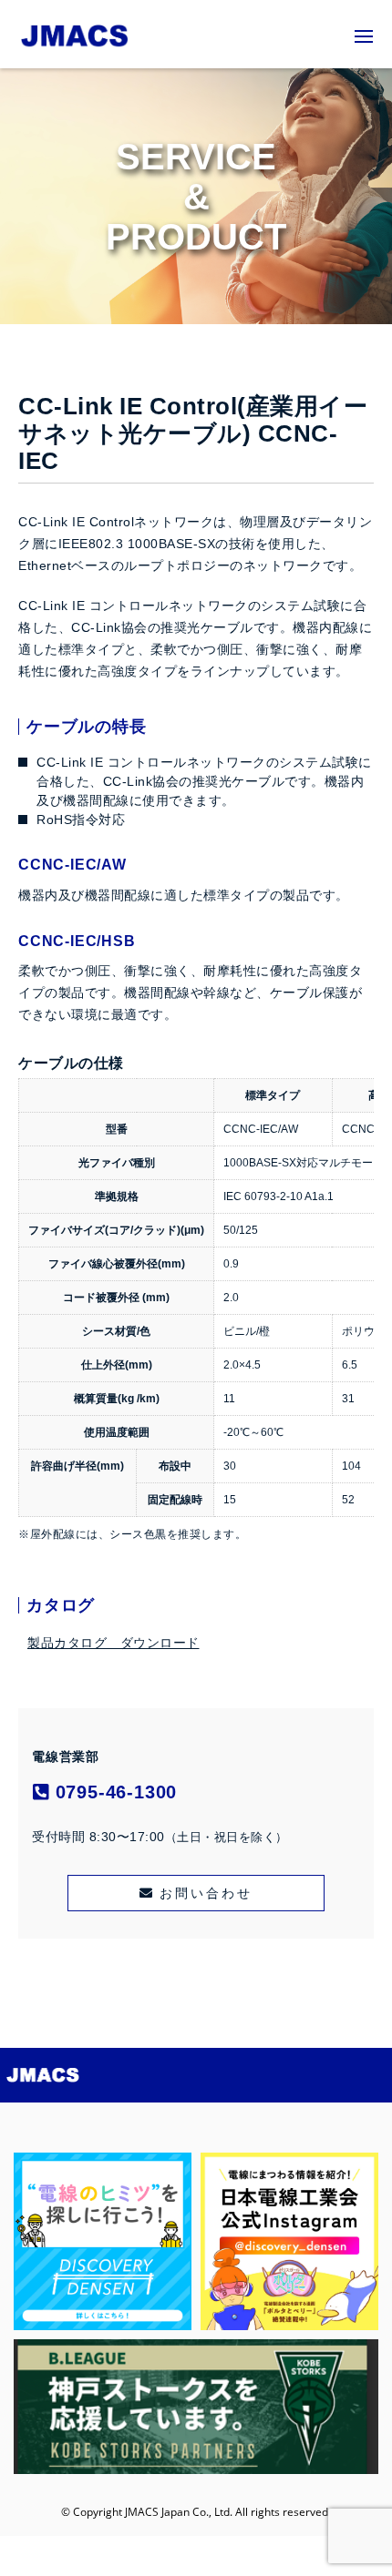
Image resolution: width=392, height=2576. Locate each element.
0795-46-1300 (113, 1792)
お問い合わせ (206, 1893)
